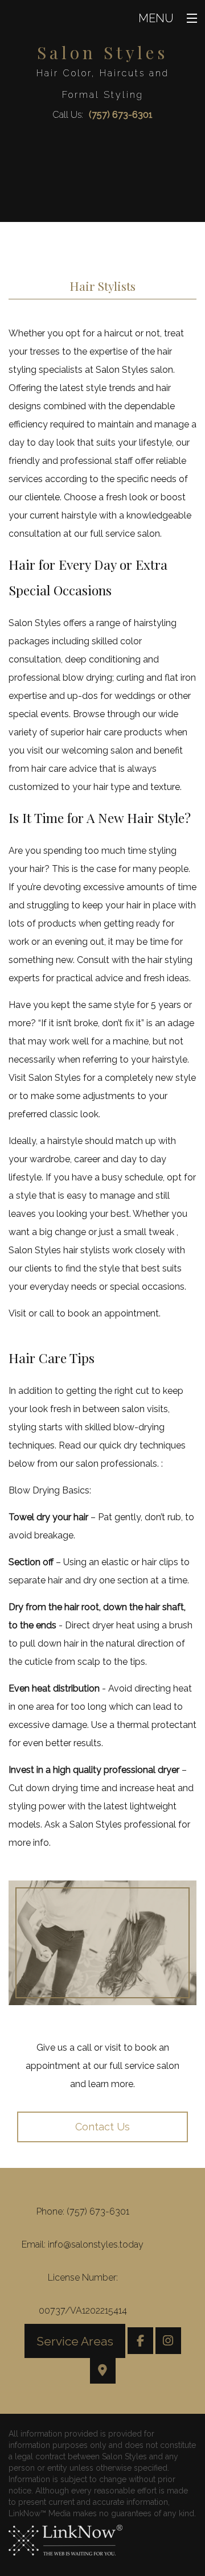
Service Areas (75, 2341)
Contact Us (102, 2127)
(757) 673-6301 (121, 115)
